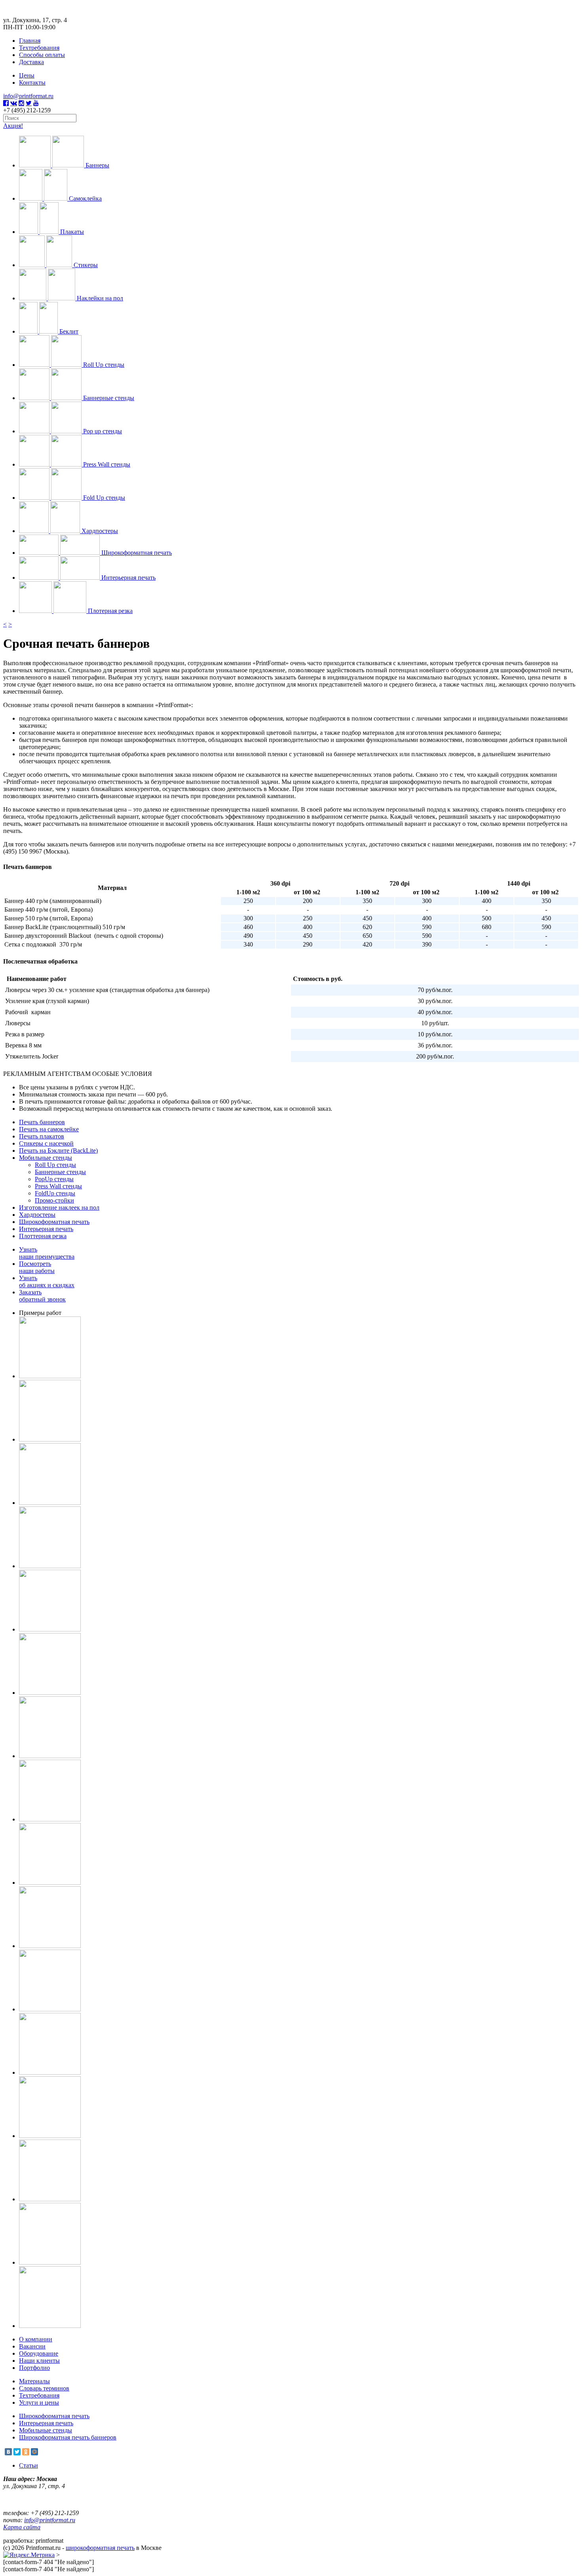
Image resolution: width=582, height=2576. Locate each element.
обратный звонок (42, 1296)
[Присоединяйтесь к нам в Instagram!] (21, 103)
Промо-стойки (54, 1200)
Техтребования (39, 48)
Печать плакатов (42, 1136)
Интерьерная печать (46, 1229)
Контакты (32, 83)
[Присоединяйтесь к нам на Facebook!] (6, 103)
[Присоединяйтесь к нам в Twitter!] (29, 103)
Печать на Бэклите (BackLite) (58, 1150)
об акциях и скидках (47, 1281)
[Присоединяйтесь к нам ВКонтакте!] (14, 103)
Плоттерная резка (43, 1236)
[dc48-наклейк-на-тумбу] (50, 1819)
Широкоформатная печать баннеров (68, 2437)
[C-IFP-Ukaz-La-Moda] (50, 2199)
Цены (27, 75)
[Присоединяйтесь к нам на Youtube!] (36, 103)
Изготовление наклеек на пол (59, 1207)
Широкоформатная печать (54, 1222)
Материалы (34, 2381)
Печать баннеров (42, 1122)
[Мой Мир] (34, 2452)
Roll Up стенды (55, 1165)
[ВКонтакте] (8, 2452)
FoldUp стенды (55, 1193)
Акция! (13, 126)
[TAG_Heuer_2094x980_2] (50, 1376)
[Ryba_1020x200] (50, 2072)
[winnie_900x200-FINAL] (50, 2009)
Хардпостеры (37, 1215)
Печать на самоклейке (49, 1129)
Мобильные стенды (46, 1158)
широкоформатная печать (100, 2548)
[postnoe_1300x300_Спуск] (50, 1566)
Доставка (31, 62)
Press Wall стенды (58, 1186)
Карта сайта (22, 2527)
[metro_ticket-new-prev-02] (50, 1503)
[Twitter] (17, 2452)
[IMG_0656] (50, 1756)
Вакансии (32, 2346)
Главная (30, 41)
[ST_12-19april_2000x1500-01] (50, 1439)
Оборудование (39, 2353)
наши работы (37, 1267)
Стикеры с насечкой (46, 1143)
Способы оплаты (42, 55)
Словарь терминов (44, 2388)
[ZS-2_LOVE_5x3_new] (50, 2262)
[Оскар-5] (50, 2326)
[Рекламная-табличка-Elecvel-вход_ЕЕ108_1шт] (50, 1946)
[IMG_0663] (50, 1693)
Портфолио (34, 2368)
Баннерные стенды (60, 1172)
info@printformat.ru (28, 96)
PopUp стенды (54, 1179)
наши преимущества (47, 1253)
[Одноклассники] (26, 2452)
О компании (36, 2339)
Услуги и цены (39, 2402)
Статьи (29, 2465)
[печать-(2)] (50, 1883)
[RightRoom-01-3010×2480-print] (50, 1629)
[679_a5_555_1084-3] (50, 2136)
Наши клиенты (39, 2361)
